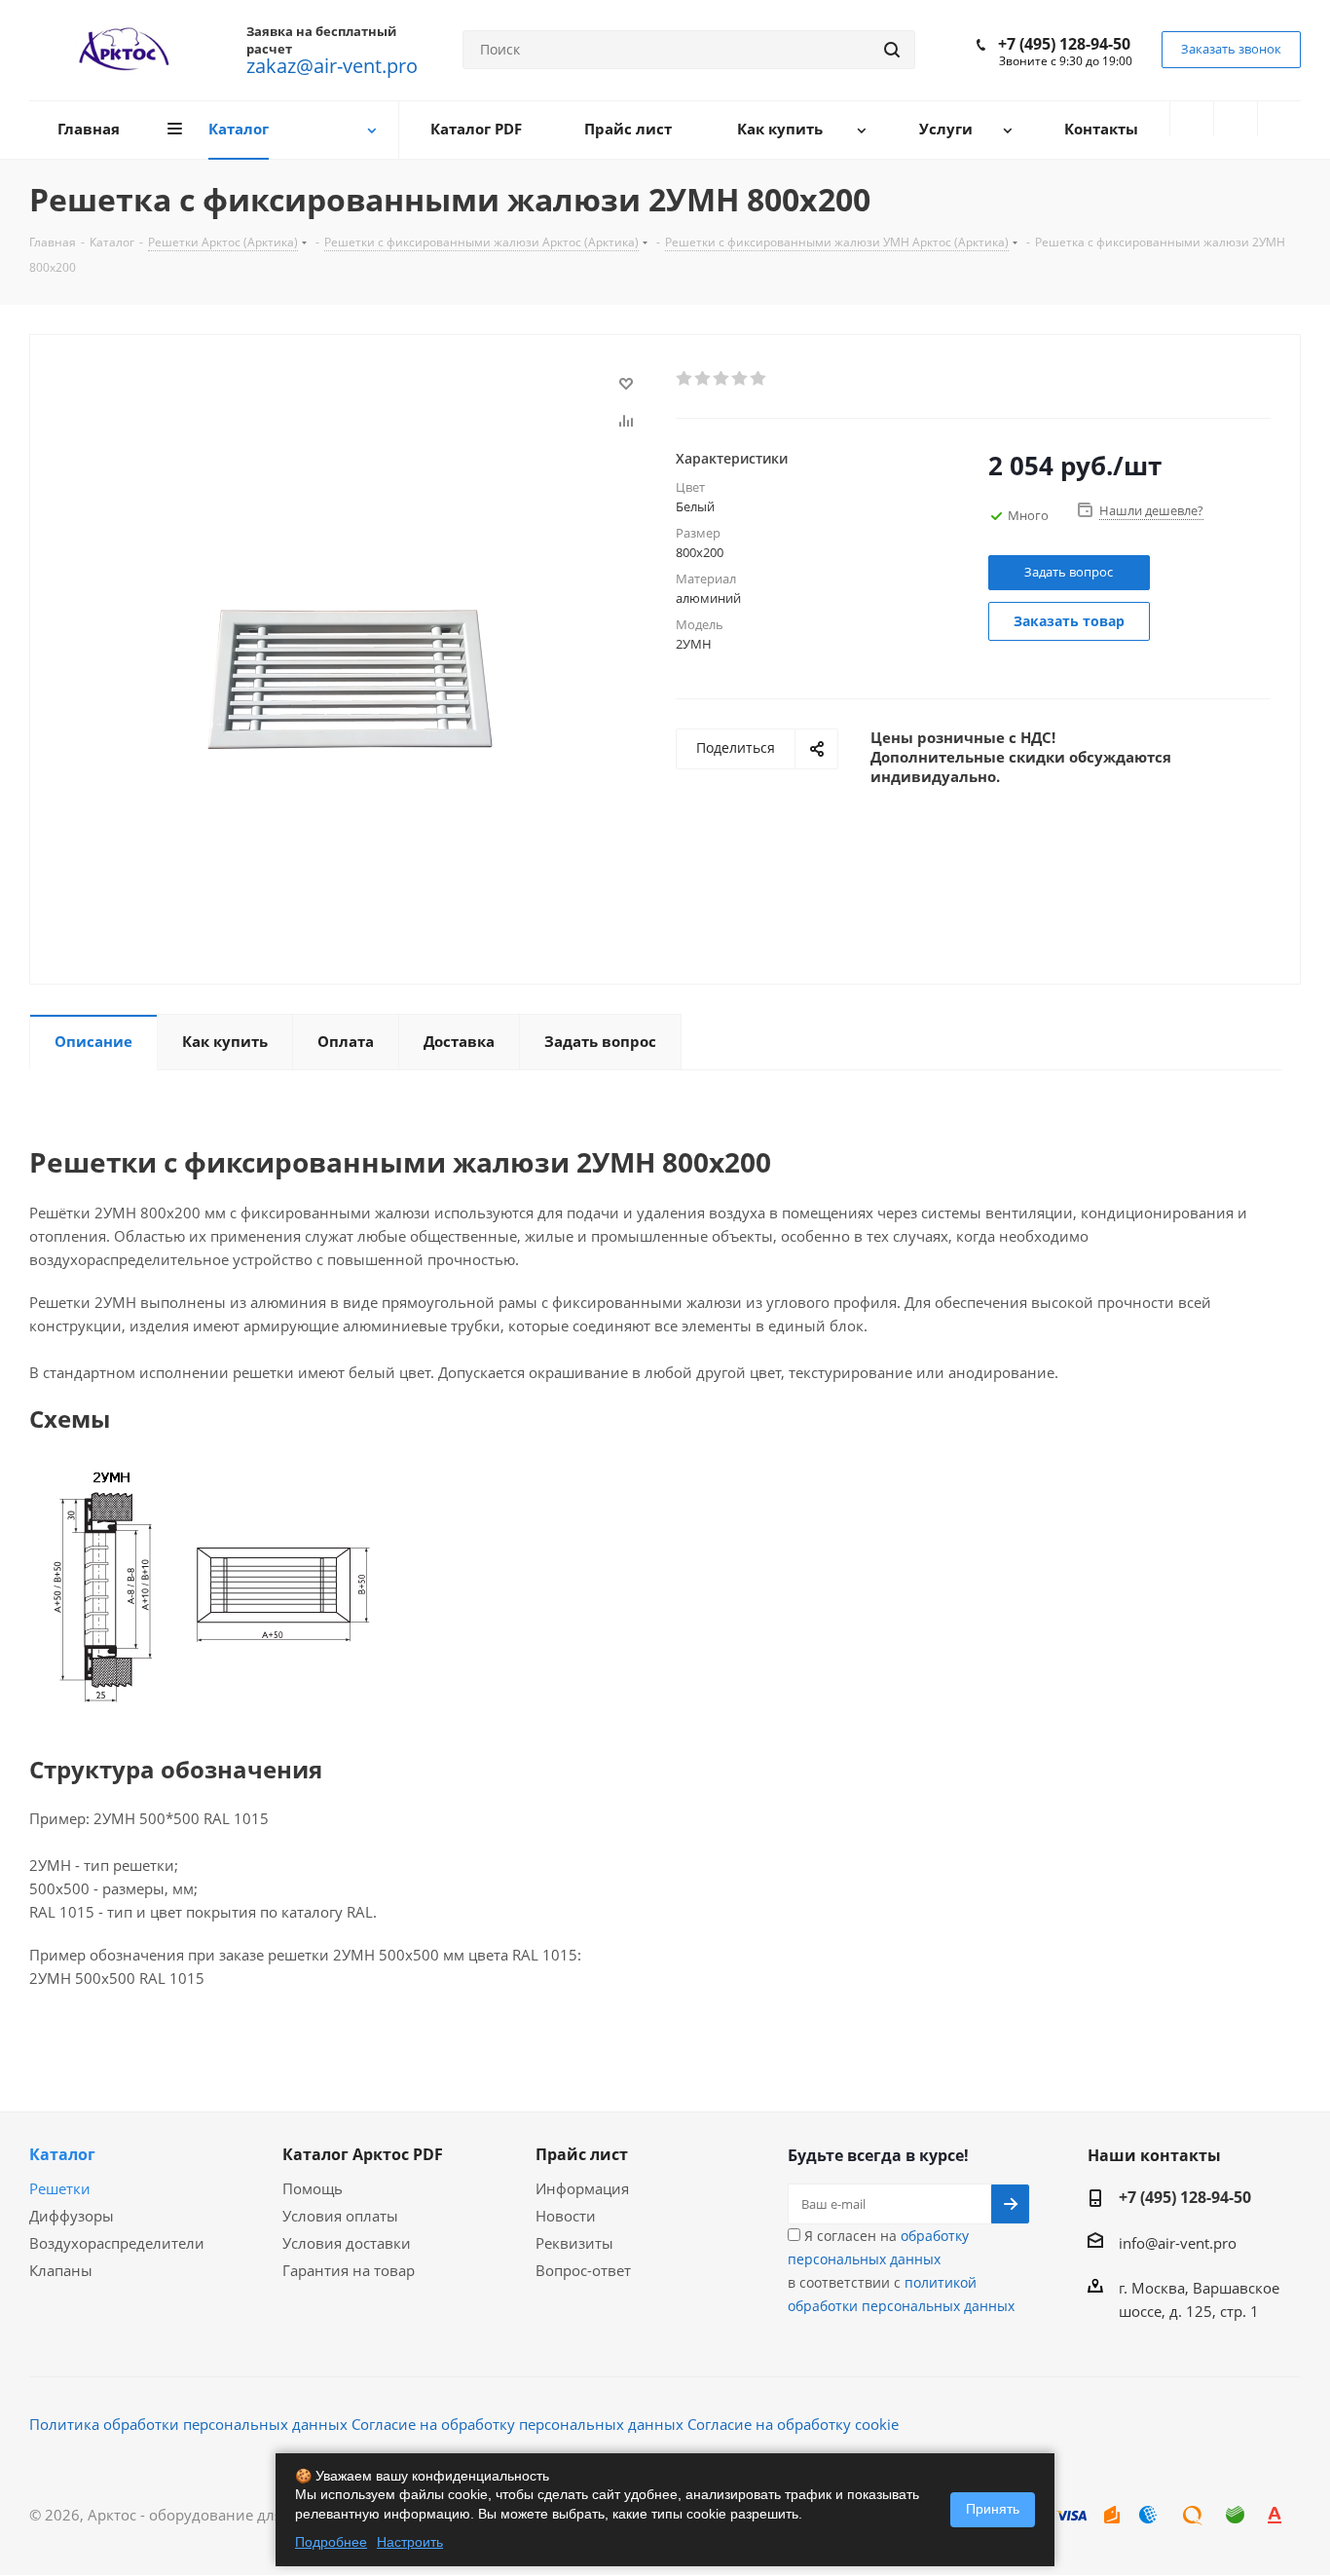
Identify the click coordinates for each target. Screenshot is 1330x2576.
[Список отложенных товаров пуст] (1236, 119)
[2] (703, 379)
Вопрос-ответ (583, 2270)
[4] (740, 379)
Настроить (410, 2542)
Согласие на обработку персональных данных (517, 2424)
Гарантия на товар (349, 2270)
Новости (566, 2216)
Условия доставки (347, 2243)
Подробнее (331, 2542)
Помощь (313, 2188)
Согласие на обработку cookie (793, 2424)
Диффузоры (72, 2216)
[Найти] (892, 50)
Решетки (60, 2188)
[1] (685, 379)
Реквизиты (574, 2243)
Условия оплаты (340, 2216)
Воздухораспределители (117, 2243)
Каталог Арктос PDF (363, 2154)
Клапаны (61, 2270)
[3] (722, 379)
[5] (759, 379)
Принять (993, 2509)
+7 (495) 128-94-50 (1064, 44)
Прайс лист (582, 2154)
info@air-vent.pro (1178, 2243)
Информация (582, 2188)
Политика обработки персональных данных (188, 2424)
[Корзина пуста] (1279, 119)
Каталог (62, 2154)
